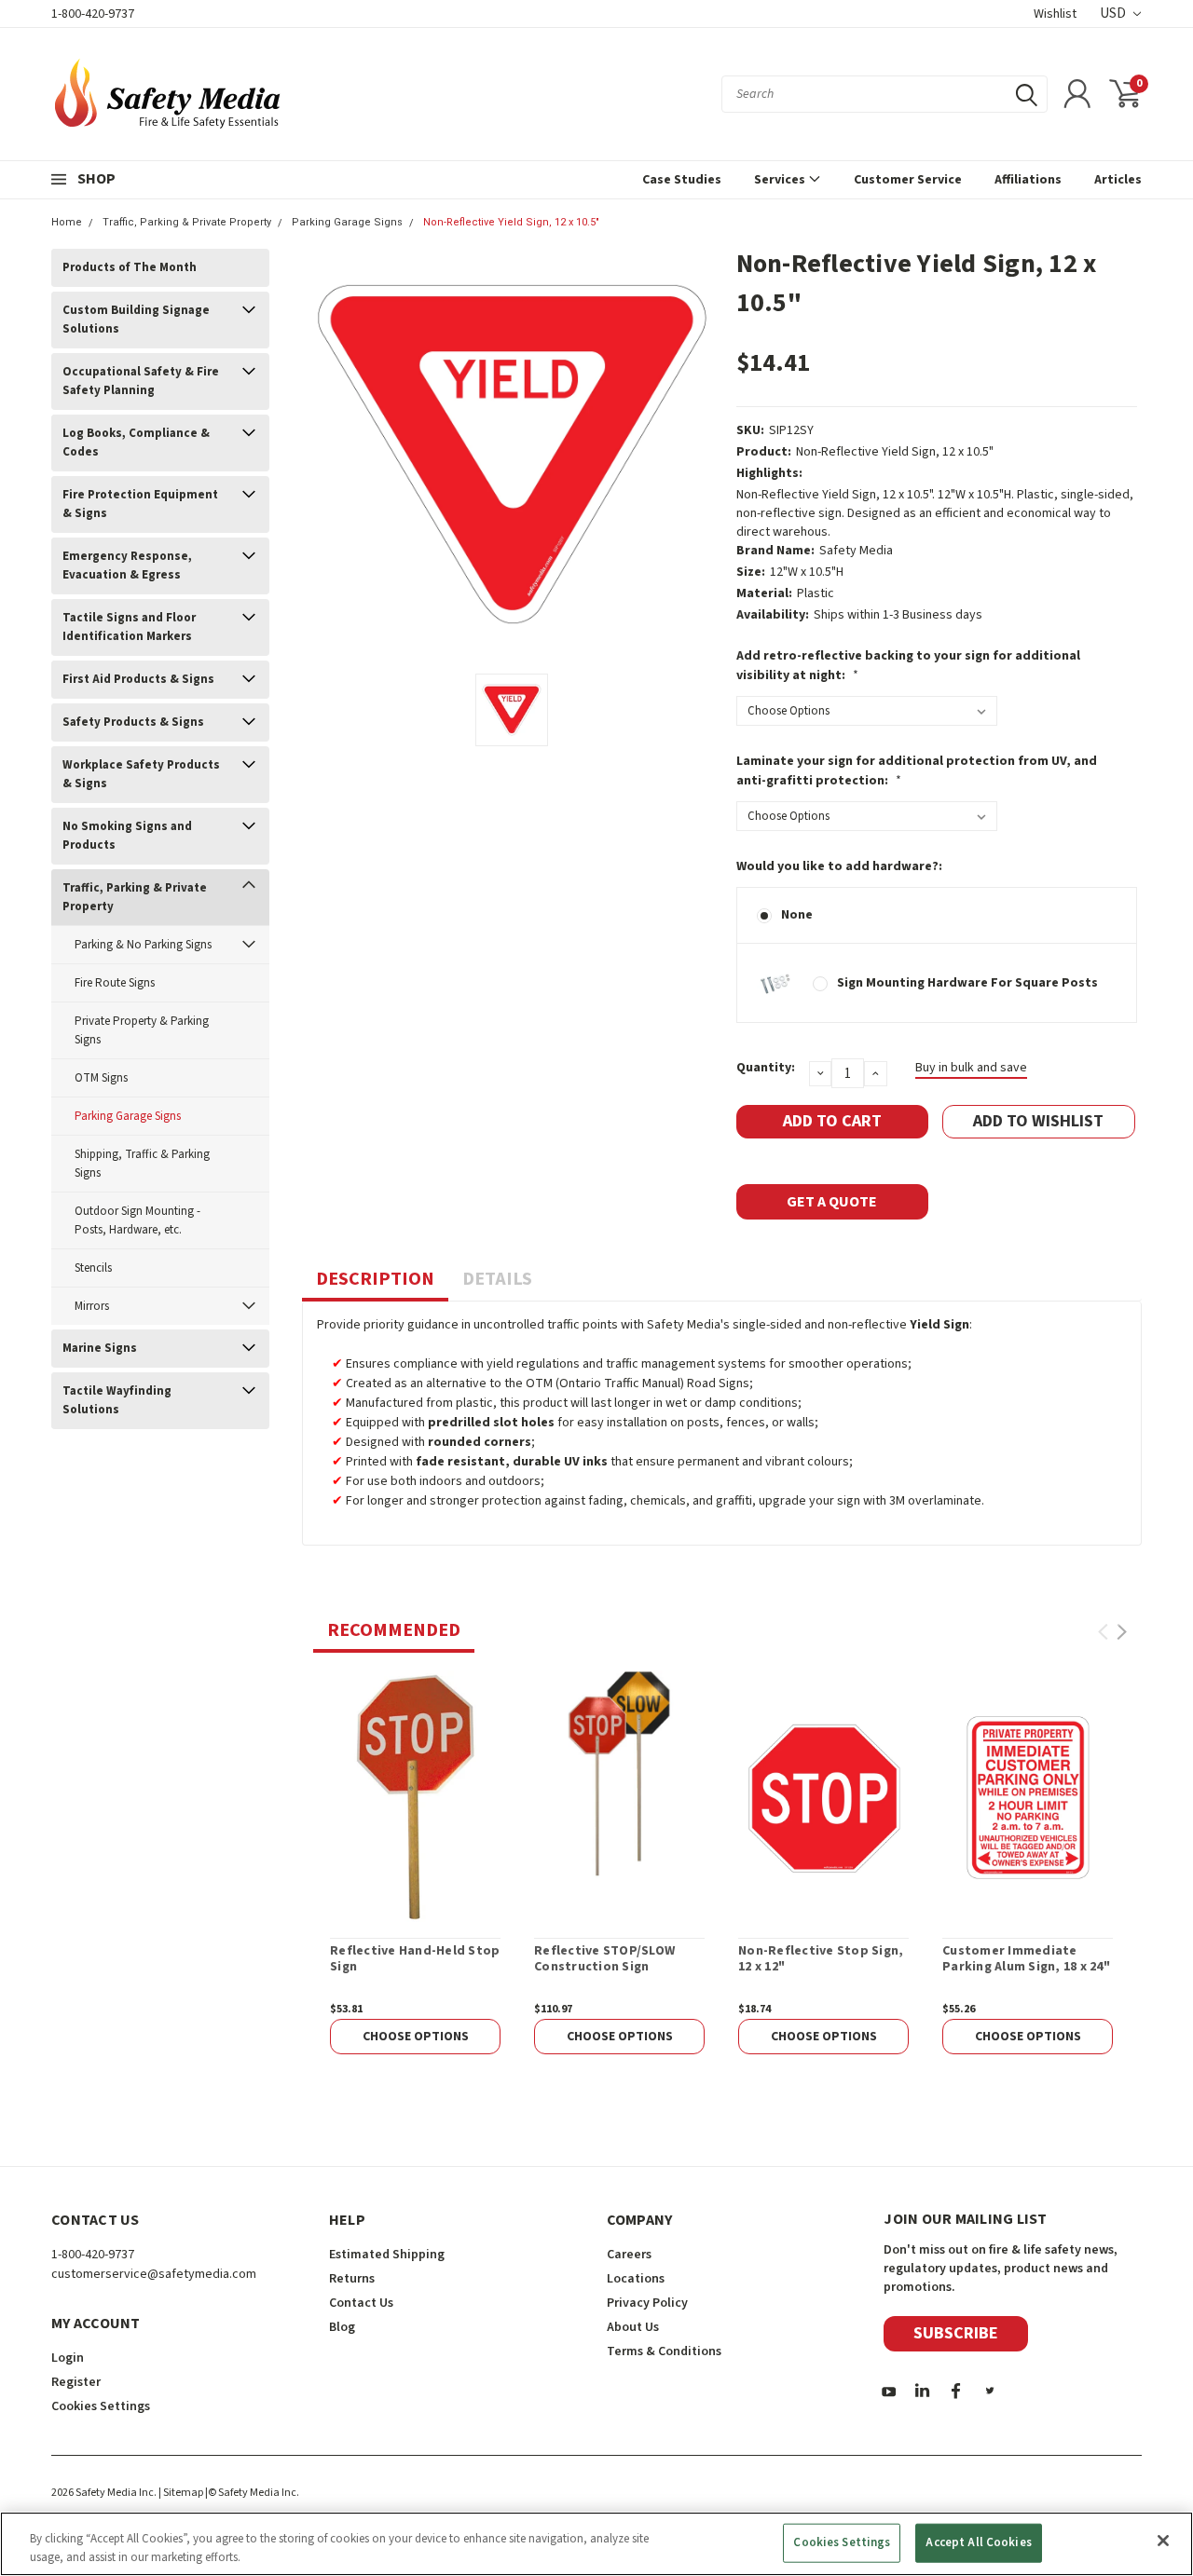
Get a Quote (832, 1202)
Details (497, 1279)
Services (781, 180)
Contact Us (361, 2303)
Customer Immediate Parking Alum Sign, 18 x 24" (1026, 1960)
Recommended (394, 1630)
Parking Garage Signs (347, 222)
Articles (1118, 180)
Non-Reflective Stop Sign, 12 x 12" (821, 1960)
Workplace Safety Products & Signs (141, 774)
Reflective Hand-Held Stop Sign (415, 1960)
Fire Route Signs (115, 983)
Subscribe (956, 2333)
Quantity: (766, 1068)
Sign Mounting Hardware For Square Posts (967, 983)
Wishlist (1055, 14)
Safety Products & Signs (133, 722)
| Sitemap (181, 2493)
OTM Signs (101, 1078)
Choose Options (416, 2037)
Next (1122, 1632)
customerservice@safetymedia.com (154, 2274)
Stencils (93, 1268)
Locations (636, 2279)
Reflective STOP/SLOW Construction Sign (604, 1960)
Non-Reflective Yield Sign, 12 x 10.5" (511, 222)
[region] (596, 2544)
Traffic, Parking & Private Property (187, 222)
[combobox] (884, 94)
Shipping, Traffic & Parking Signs (142, 1164)
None (797, 915)
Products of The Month (130, 267)
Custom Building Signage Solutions (136, 320)
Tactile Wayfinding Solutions (117, 1400)
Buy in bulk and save (971, 1068)
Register (76, 2382)
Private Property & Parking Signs (142, 1030)
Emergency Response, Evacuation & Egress (127, 566)
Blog (342, 2327)
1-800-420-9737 (93, 14)
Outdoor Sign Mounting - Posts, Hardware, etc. (137, 1220)
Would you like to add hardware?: (839, 866)
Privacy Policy (647, 2303)
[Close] (1163, 2541)
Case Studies (682, 180)
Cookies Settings (842, 2542)
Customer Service (908, 180)
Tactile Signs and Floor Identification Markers (129, 627)
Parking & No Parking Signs (143, 945)
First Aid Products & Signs (138, 679)
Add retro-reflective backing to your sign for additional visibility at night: (908, 666)
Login (68, 2358)
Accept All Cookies (978, 2542)
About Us (633, 2327)
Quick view (415, 1797)
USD (1114, 14)
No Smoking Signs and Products (127, 836)
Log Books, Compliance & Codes (136, 443)
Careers (629, 2255)
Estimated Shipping (387, 2255)
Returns (352, 2279)
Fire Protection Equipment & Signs (140, 504)
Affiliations (1028, 180)
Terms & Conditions (664, 2351)
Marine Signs (100, 1348)
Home (67, 222)
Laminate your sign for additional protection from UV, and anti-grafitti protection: (917, 771)
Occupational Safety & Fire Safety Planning (141, 381)
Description (375, 1279)
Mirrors (92, 1306)
